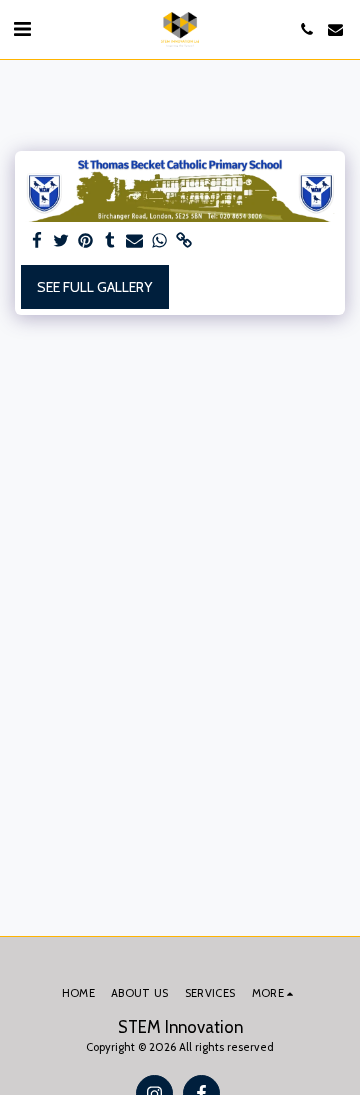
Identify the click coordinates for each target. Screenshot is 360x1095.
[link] (184, 241)
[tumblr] (111, 241)
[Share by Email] (135, 241)
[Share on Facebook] (37, 241)
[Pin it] (86, 241)
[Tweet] (62, 241)
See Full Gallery (94, 287)
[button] (22, 29)
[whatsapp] (160, 241)
